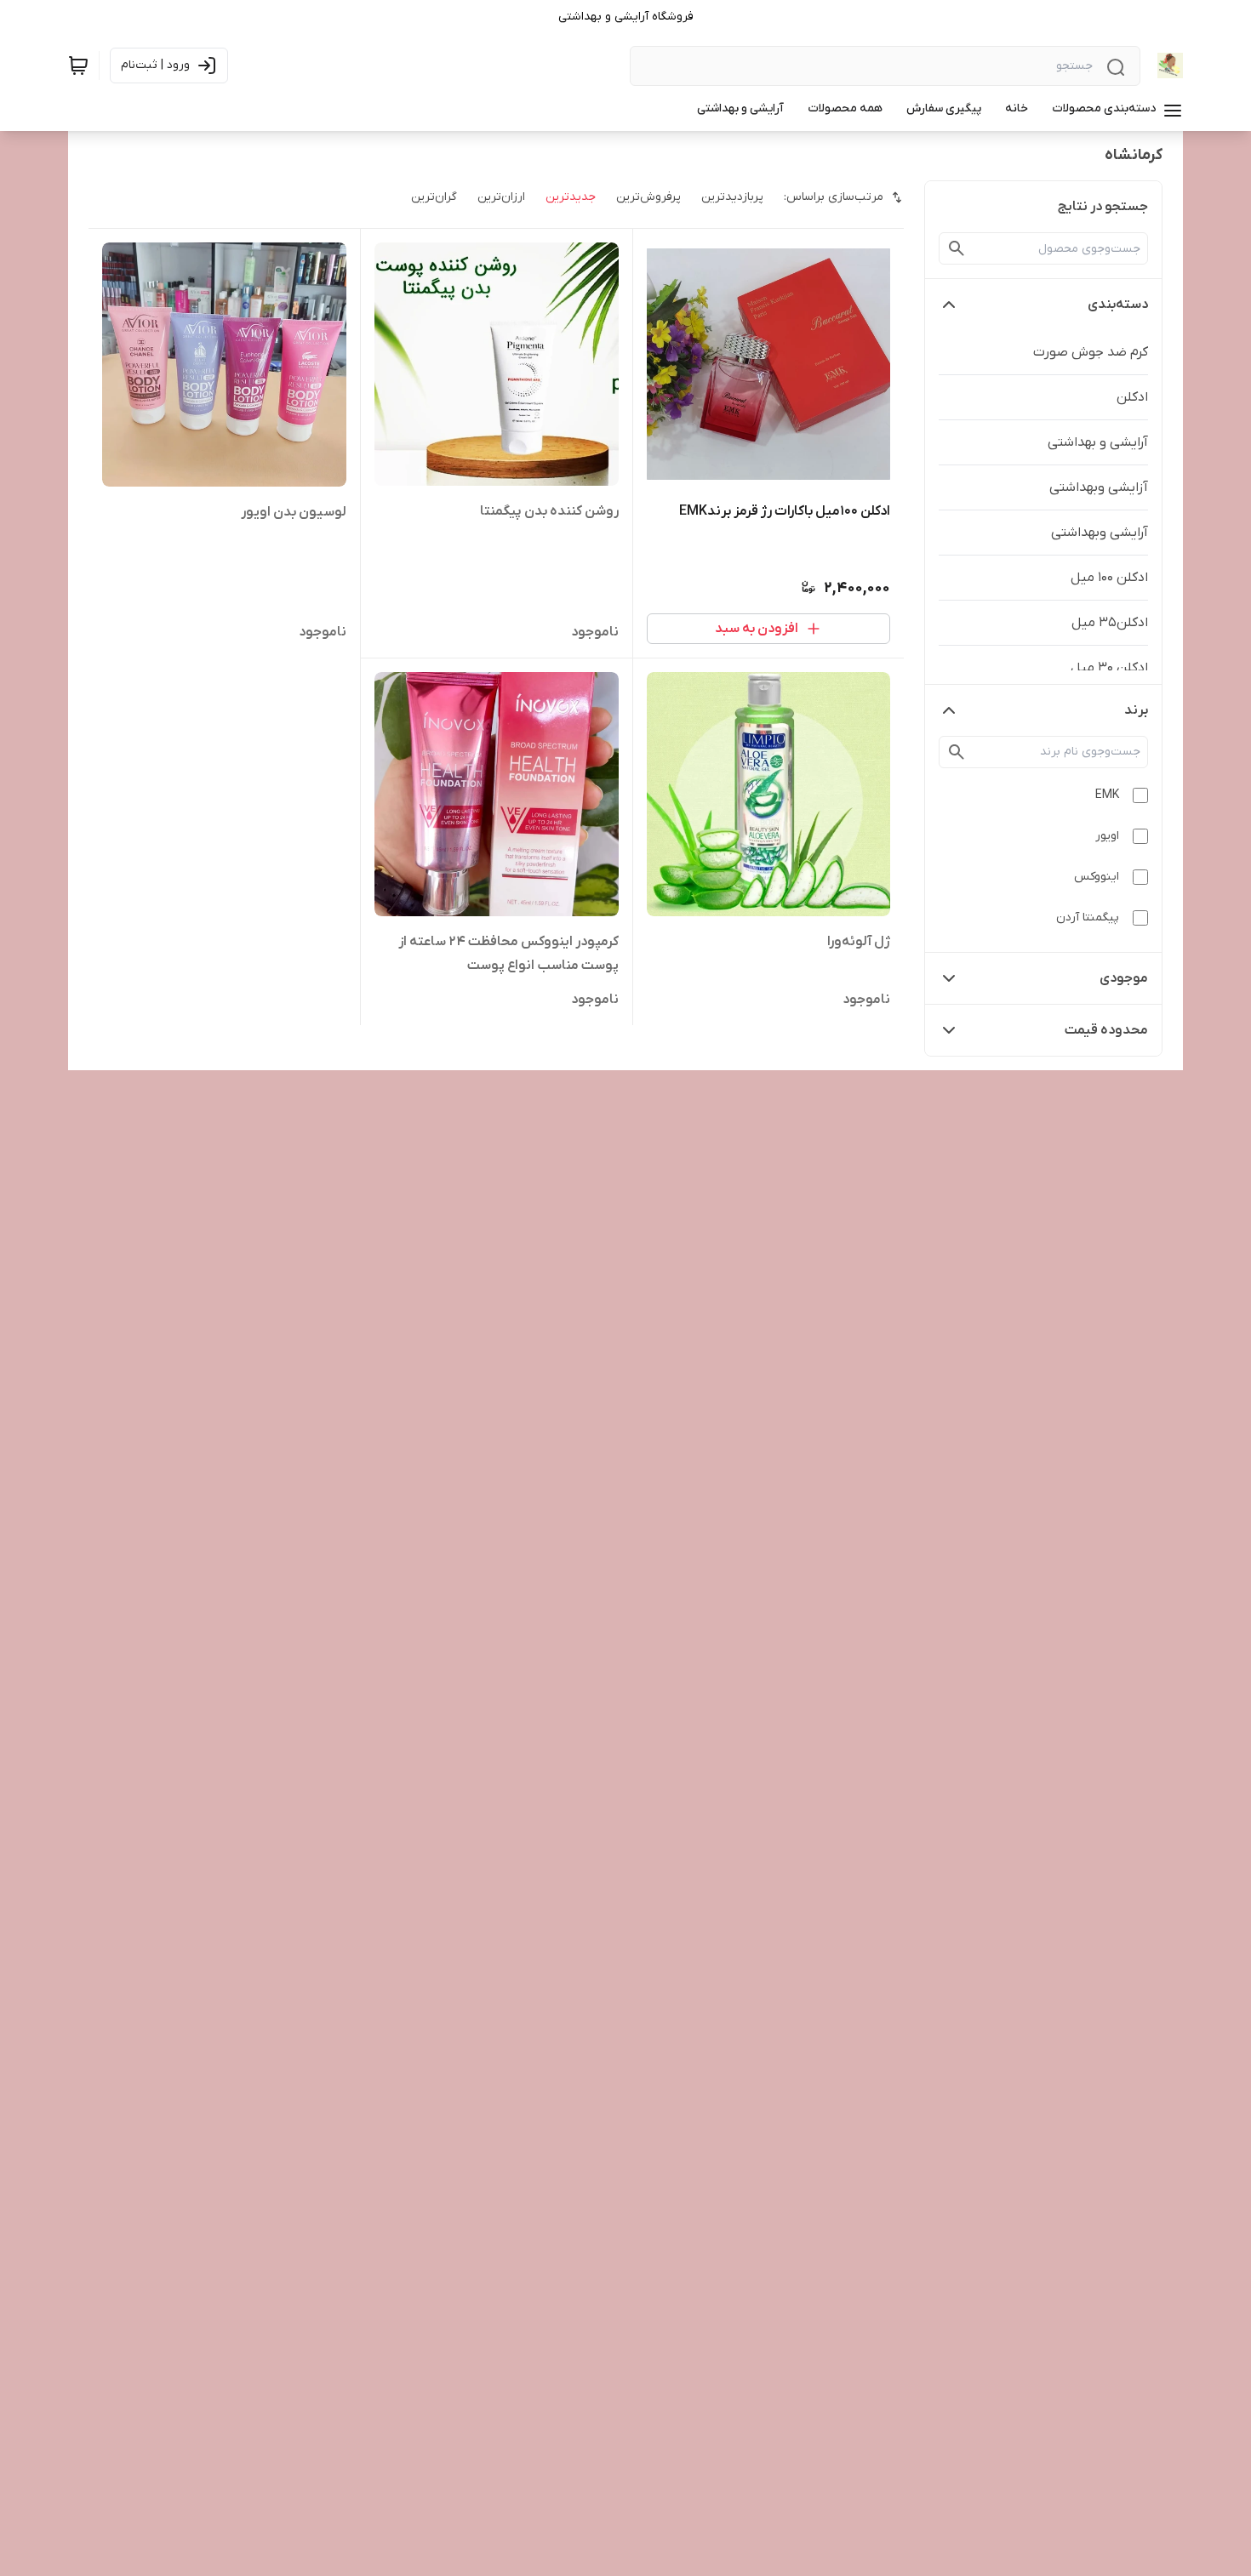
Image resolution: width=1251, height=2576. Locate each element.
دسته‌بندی (1118, 305)
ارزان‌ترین (501, 197)
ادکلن (1132, 397)
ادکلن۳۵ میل (1110, 623)
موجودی (1124, 978)
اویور (1107, 836)
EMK (1107, 795)
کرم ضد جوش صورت (1091, 352)
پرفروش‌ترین (648, 197)
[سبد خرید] (78, 66)
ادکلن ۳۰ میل (1109, 668)
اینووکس (1097, 877)
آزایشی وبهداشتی (1099, 487)
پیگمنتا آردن (1088, 918)
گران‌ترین (434, 197)
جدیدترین (571, 197)
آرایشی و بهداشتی (1098, 442)
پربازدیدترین (732, 197)
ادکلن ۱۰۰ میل (1109, 578)
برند (1136, 710)
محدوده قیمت (1106, 1030)
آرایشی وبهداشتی (1100, 533)
